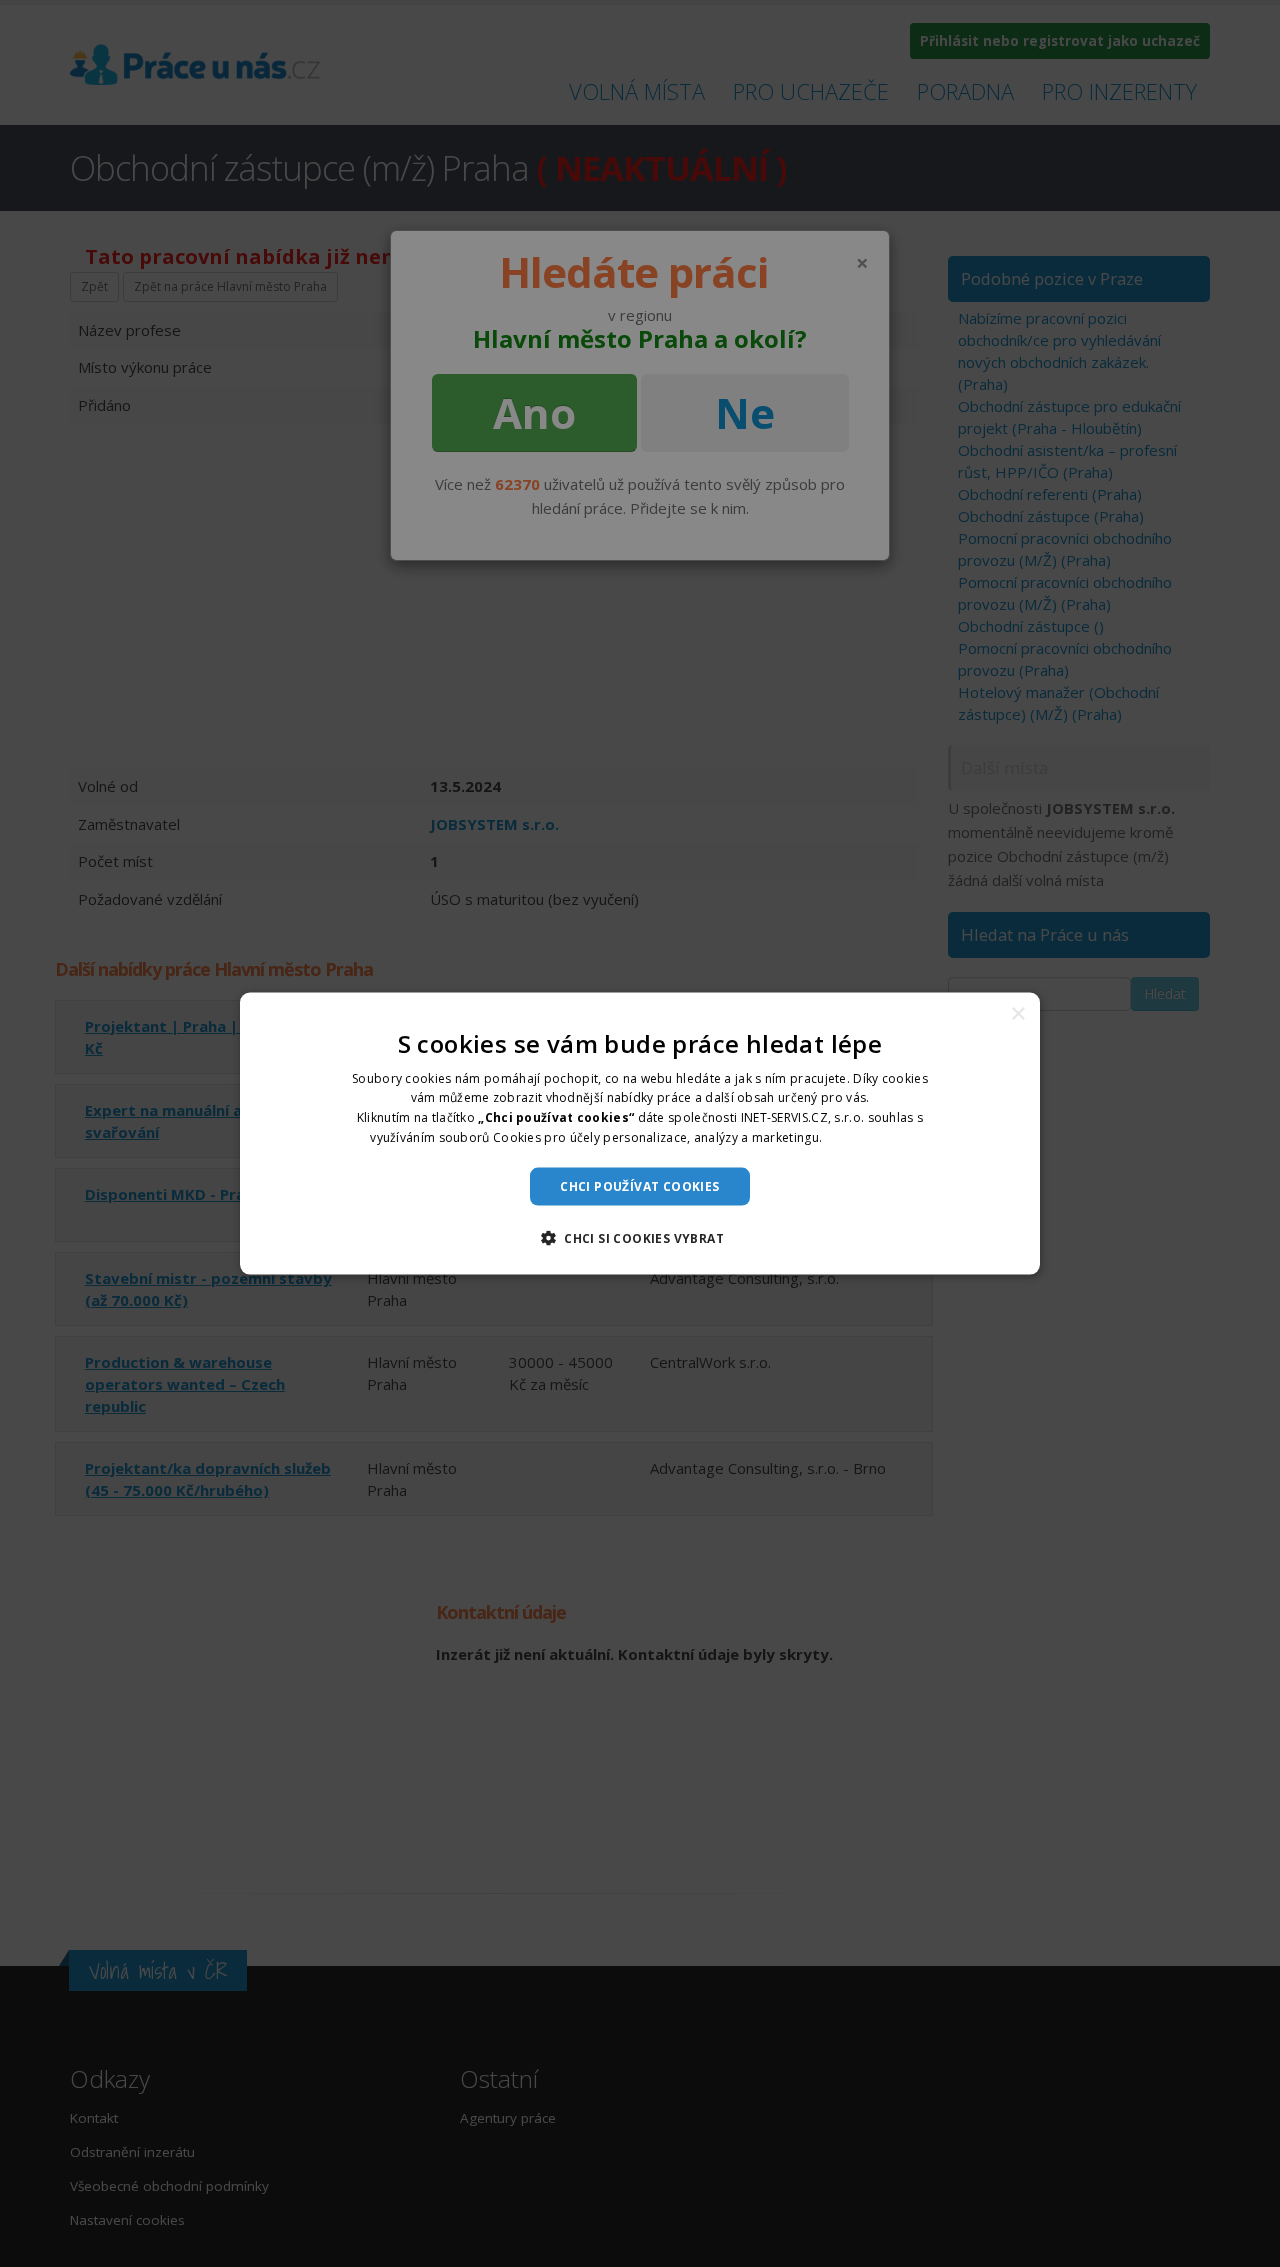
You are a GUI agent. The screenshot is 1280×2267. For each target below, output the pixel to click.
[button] (640, 1238)
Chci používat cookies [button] (639, 1185)
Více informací (868, 1137)
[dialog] (640, 1133)
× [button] (1017, 1013)
